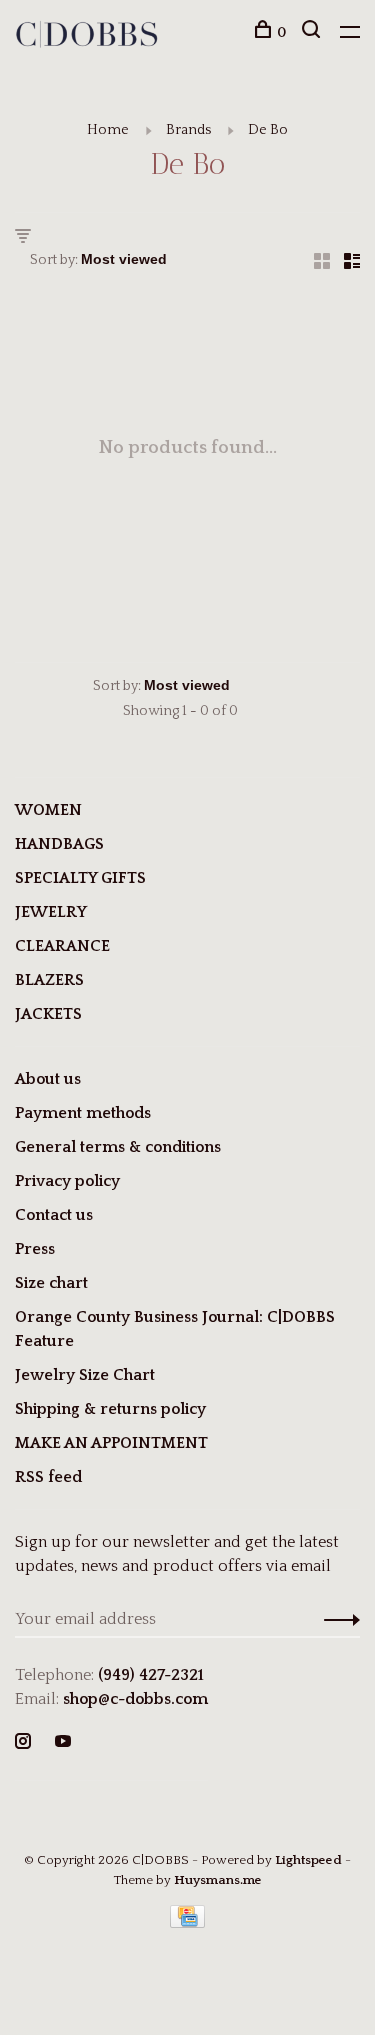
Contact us (54, 1215)
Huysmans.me (218, 1880)
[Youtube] (63, 1743)
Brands (188, 130)
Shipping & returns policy (110, 1409)
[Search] (313, 33)
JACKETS (48, 1014)
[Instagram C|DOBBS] (23, 1743)
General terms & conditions (118, 1147)
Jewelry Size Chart (85, 1375)
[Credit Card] (188, 1923)
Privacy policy (67, 1181)
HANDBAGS (59, 844)
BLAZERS (49, 980)
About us (48, 1079)
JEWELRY (51, 912)
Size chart (51, 1283)
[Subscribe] (336, 1619)
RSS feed (48, 1477)
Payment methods (83, 1113)
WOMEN (48, 810)
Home (108, 130)
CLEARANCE (62, 946)
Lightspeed (308, 1860)
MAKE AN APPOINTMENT (111, 1443)
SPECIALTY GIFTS (80, 878)
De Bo (268, 130)
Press (35, 1249)
